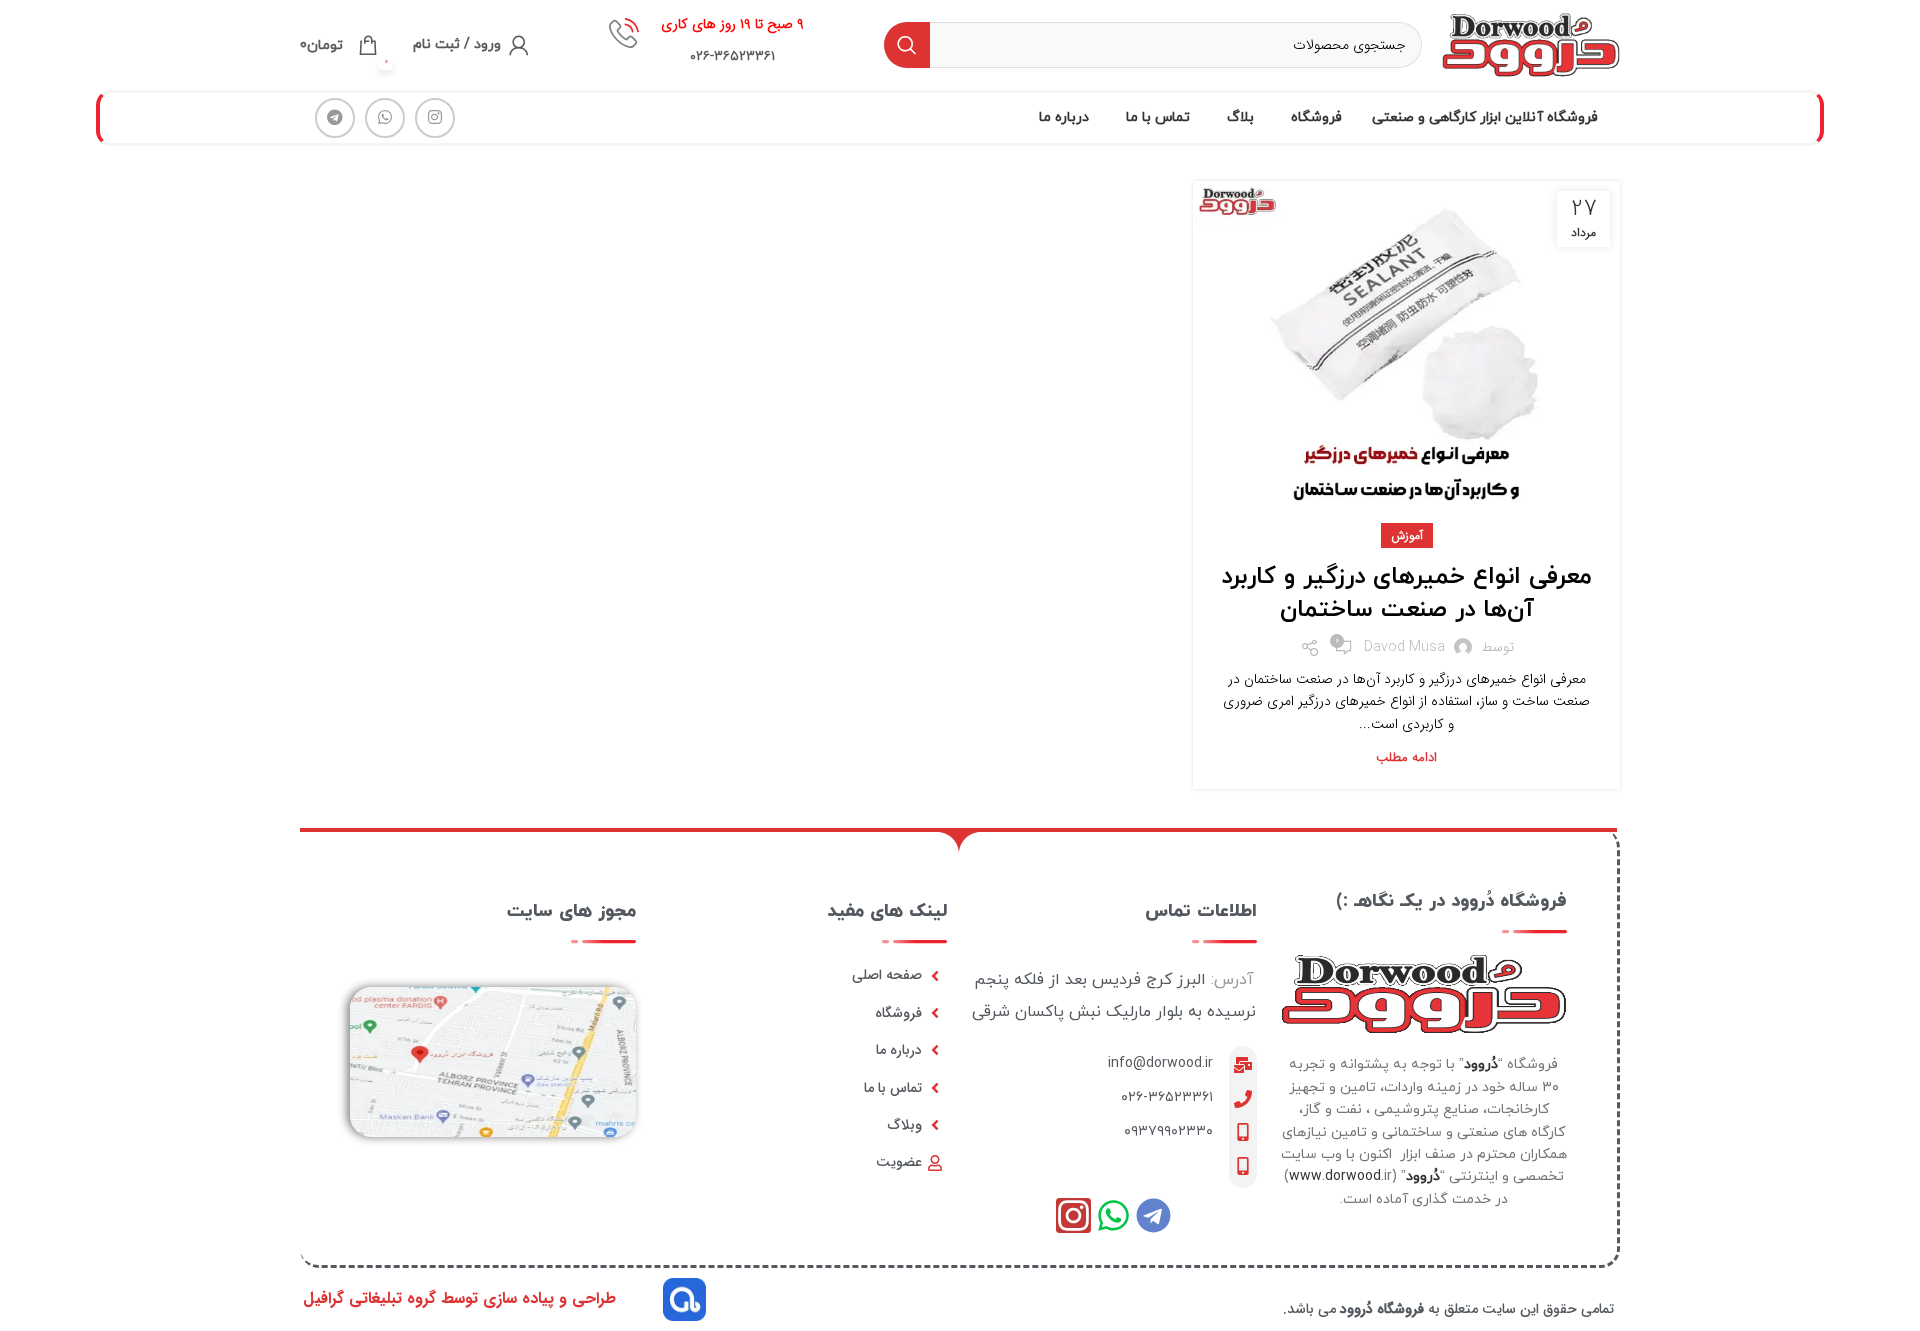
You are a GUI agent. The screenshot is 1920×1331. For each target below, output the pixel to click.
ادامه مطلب (1406, 757)
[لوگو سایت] (1531, 44)
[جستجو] (907, 45)
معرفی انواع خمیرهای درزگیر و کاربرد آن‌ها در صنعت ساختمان (1406, 594)
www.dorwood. (1336, 1176)
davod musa (1404, 647)
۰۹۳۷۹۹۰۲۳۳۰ (1168, 1131)
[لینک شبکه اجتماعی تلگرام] (335, 118)
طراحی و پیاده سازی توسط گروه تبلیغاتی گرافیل (459, 1298)
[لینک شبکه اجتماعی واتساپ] (385, 118)
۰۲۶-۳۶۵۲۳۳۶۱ (1167, 1097)
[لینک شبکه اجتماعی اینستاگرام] (435, 118)
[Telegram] (1153, 1215)
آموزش (1407, 535)
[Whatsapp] (1113, 1215)
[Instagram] (1073, 1215)
